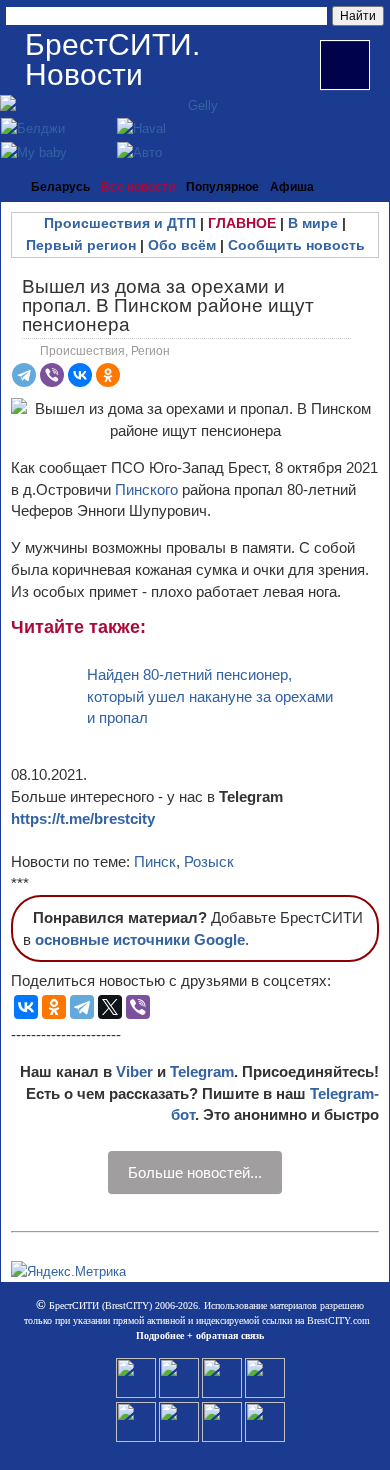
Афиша (292, 187)
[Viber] (52, 375)
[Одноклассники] (108, 375)
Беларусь (60, 187)
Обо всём (182, 245)
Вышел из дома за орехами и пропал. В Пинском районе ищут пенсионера (168, 305)
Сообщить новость (296, 245)
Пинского (148, 489)
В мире (313, 223)
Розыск (209, 861)
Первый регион (81, 245)
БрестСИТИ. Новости (112, 59)
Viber (134, 1071)
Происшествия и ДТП (120, 223)
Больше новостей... (195, 1172)
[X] (110, 1007)
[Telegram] (24, 375)
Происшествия (82, 351)
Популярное (222, 187)
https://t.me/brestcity (83, 818)
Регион (150, 351)
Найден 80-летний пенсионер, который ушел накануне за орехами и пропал (210, 696)
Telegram (202, 1071)
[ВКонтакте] (80, 375)
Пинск (155, 861)
